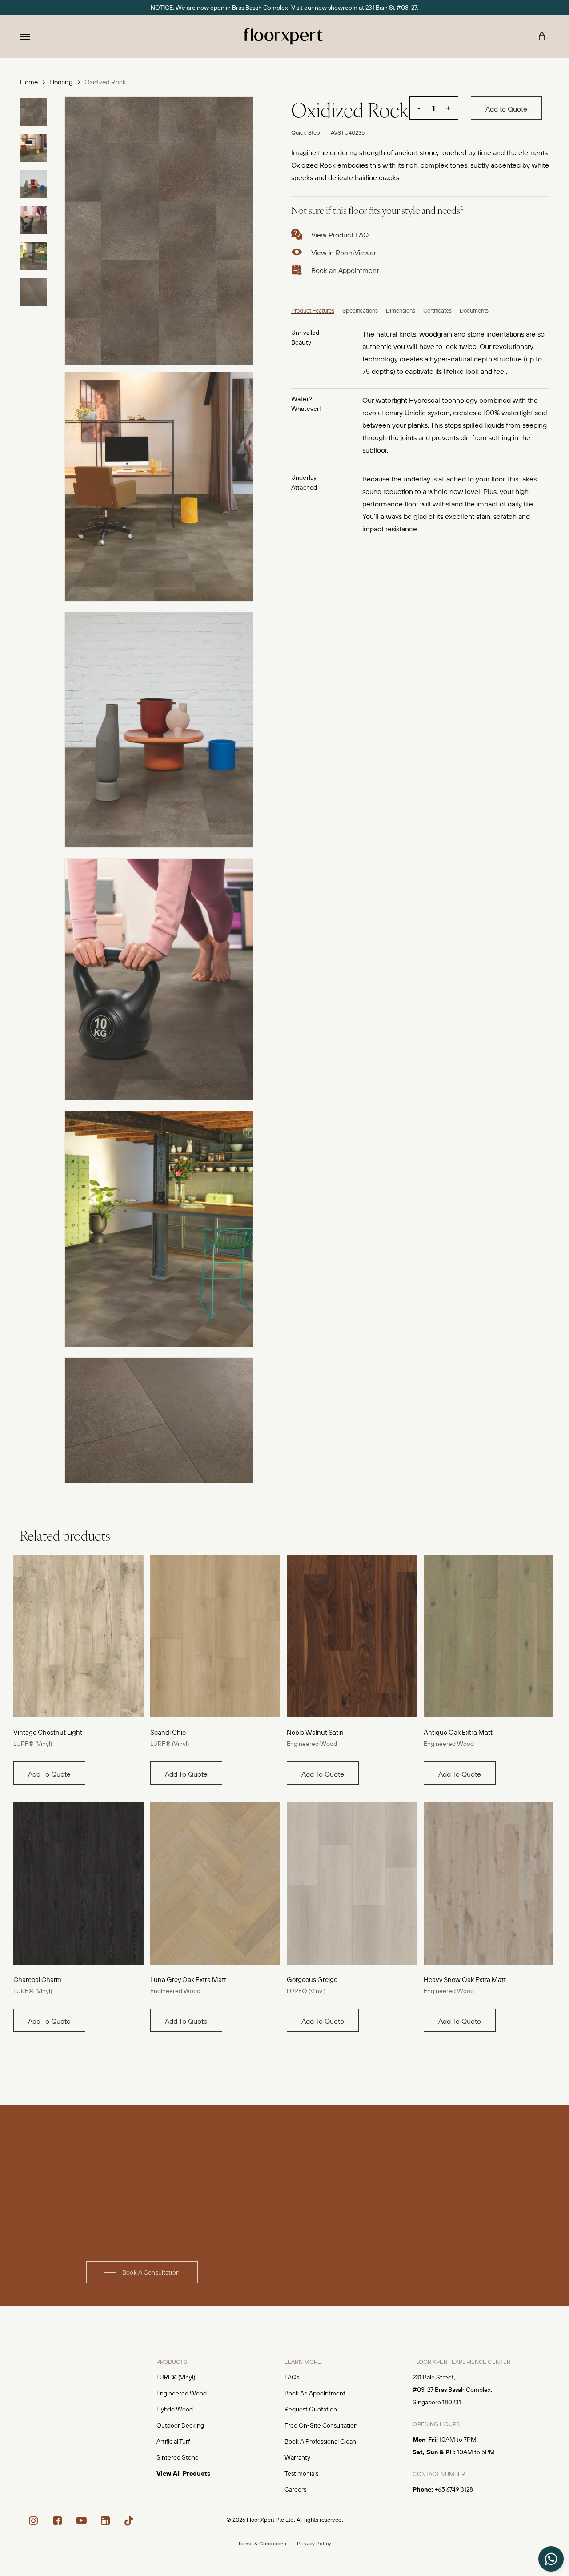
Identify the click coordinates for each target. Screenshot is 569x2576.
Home (29, 82)
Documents (474, 310)
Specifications (360, 310)
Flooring (61, 82)
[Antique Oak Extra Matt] (489, 1637)
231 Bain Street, (434, 2377)
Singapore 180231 (437, 2402)
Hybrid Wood (175, 2409)
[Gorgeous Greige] (352, 1883)
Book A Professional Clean (320, 2441)
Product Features (313, 310)
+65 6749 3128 (454, 2489)
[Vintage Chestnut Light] (78, 1637)
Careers (295, 2489)
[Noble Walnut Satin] (352, 1637)
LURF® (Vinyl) (33, 1744)
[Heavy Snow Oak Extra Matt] (489, 1883)
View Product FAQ (340, 235)
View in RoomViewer (344, 253)
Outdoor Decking (180, 2425)
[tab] (313, 309)
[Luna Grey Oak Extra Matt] (215, 1883)
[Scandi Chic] (215, 1637)
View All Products (183, 2473)
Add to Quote (506, 109)
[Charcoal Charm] (78, 1883)
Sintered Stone (178, 2457)
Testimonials (301, 2473)
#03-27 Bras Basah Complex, (452, 2390)
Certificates (437, 310)
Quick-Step (306, 132)
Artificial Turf (173, 2441)
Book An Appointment (315, 2393)
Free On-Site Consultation (321, 2425)
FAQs (292, 2377)
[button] (25, 36)
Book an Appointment (345, 270)
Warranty (297, 2457)
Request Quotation (311, 2409)
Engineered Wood (312, 1744)
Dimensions (401, 310)
